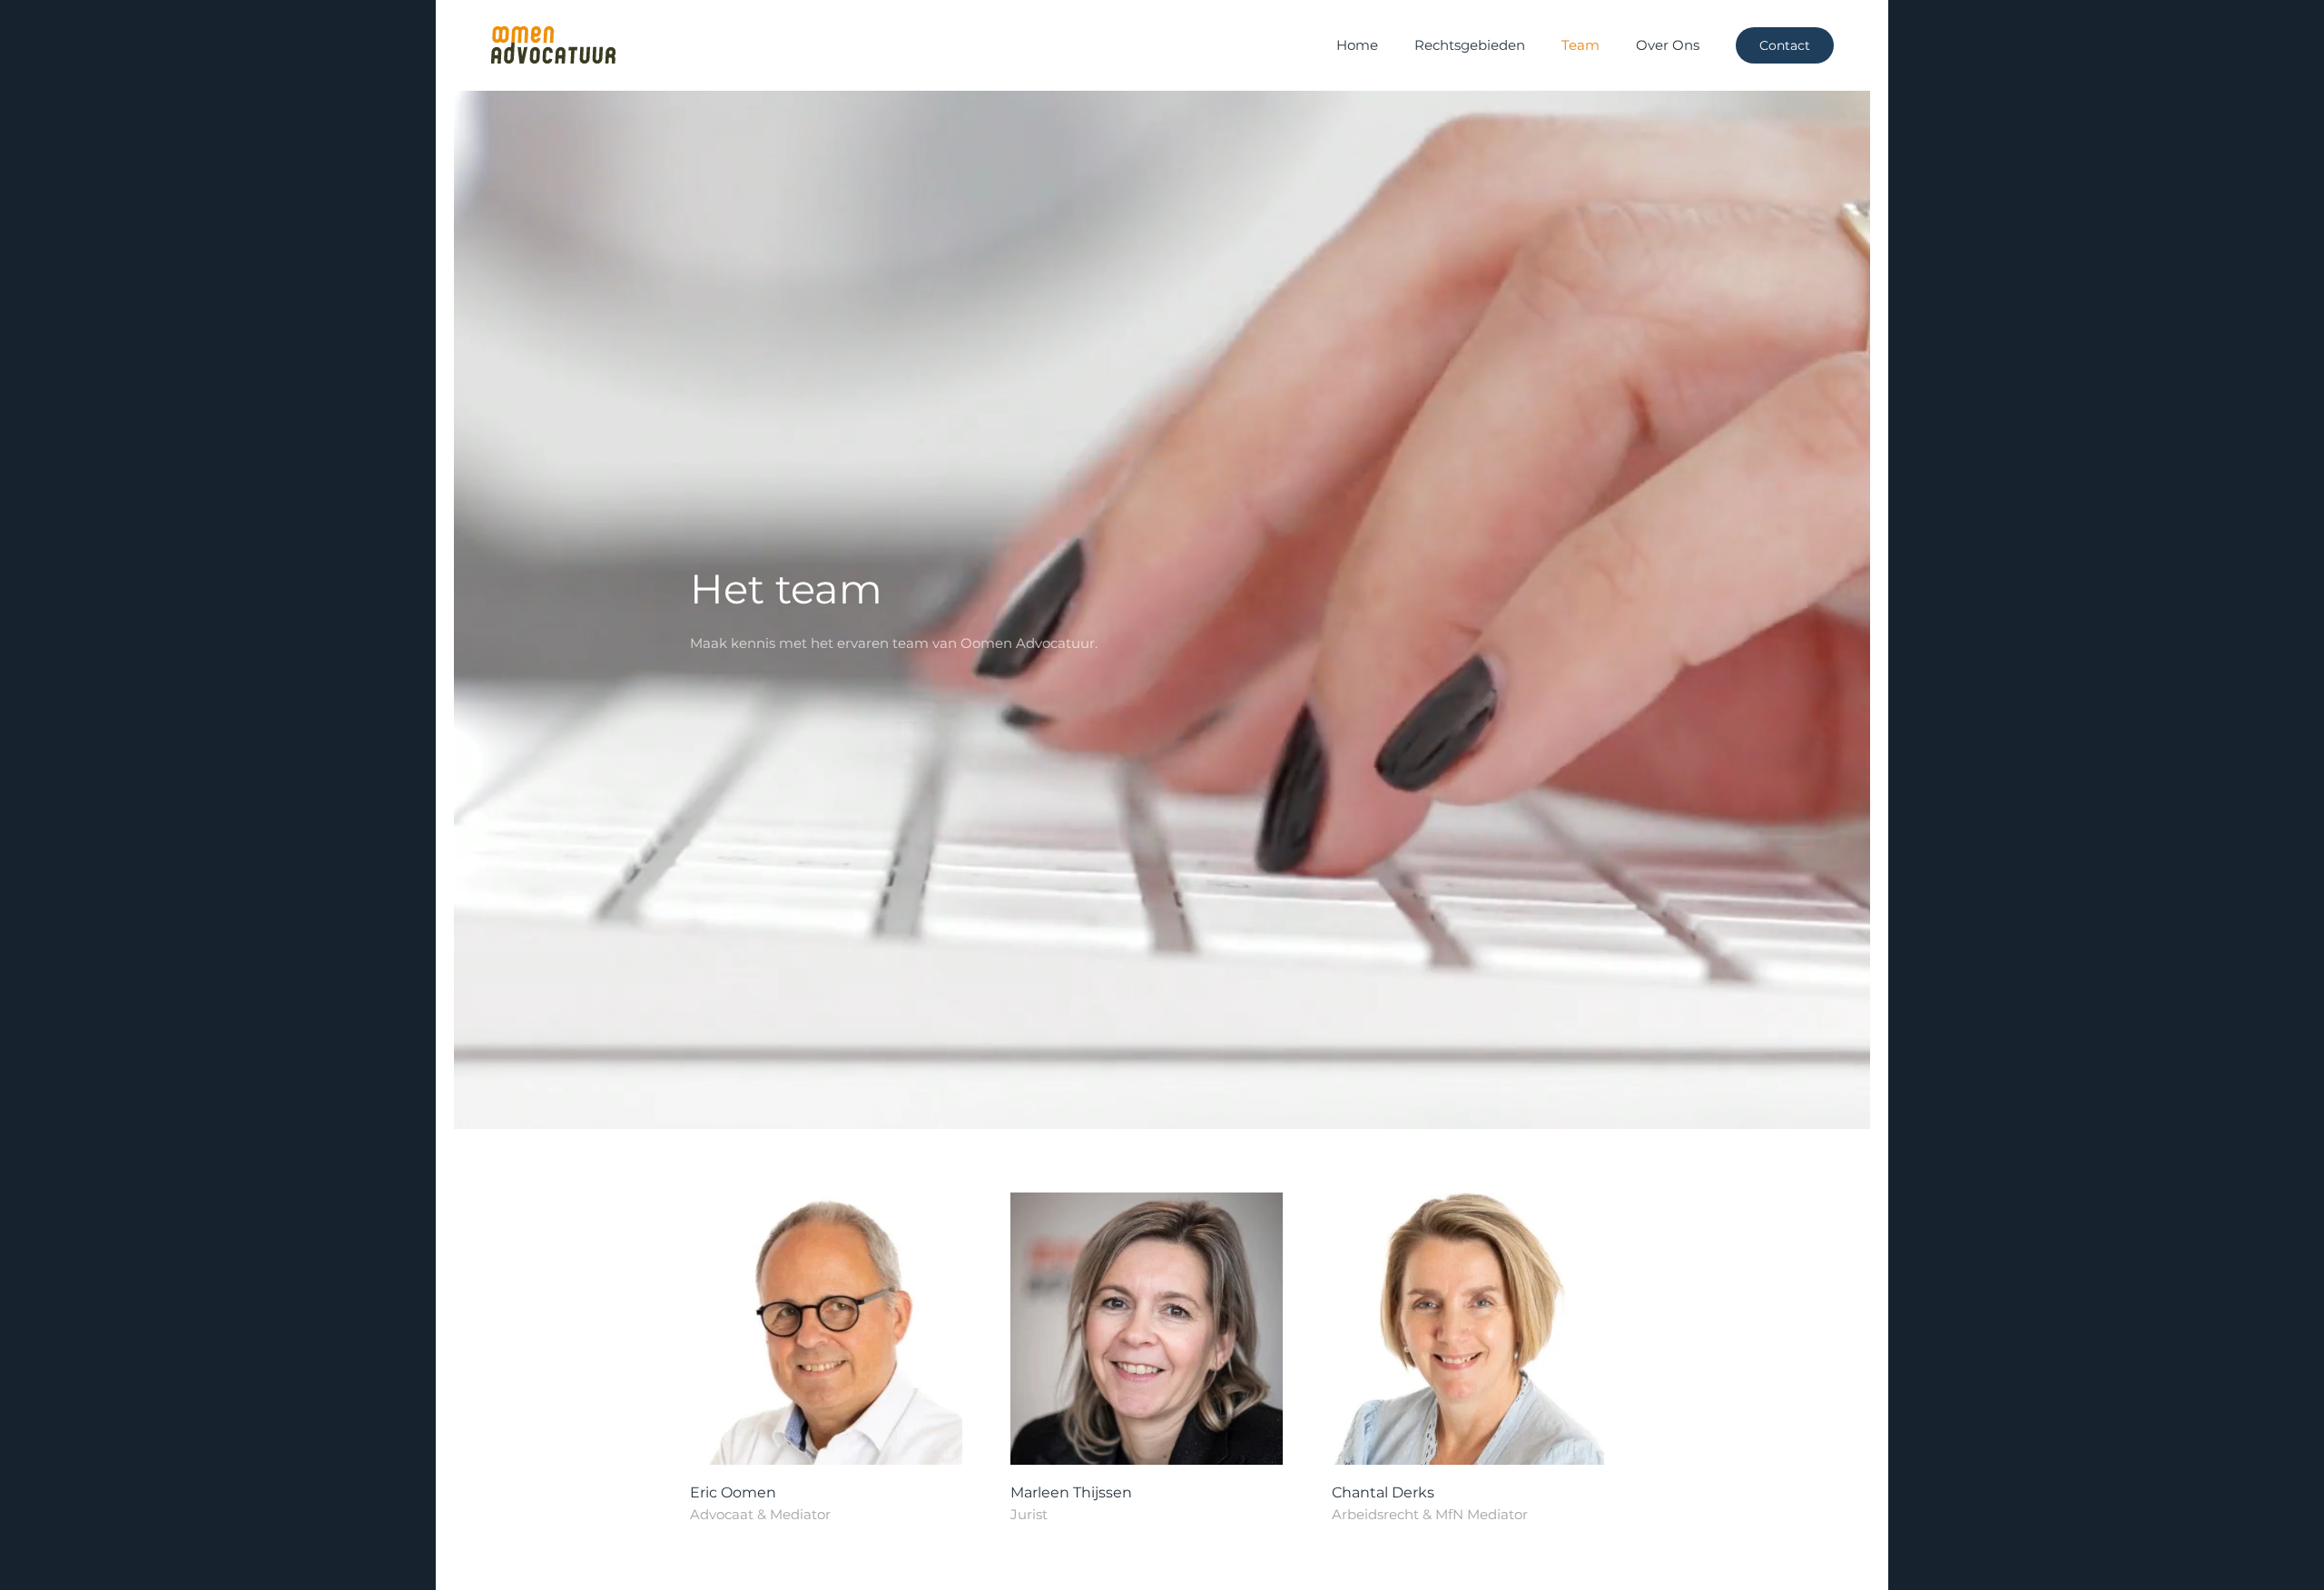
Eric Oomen (733, 1492)
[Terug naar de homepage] (553, 45)
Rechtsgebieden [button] (1470, 45)
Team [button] (1581, 45)
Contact (1785, 45)
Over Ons (1668, 45)
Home (1357, 45)
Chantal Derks (1383, 1492)
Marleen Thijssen (1071, 1492)
